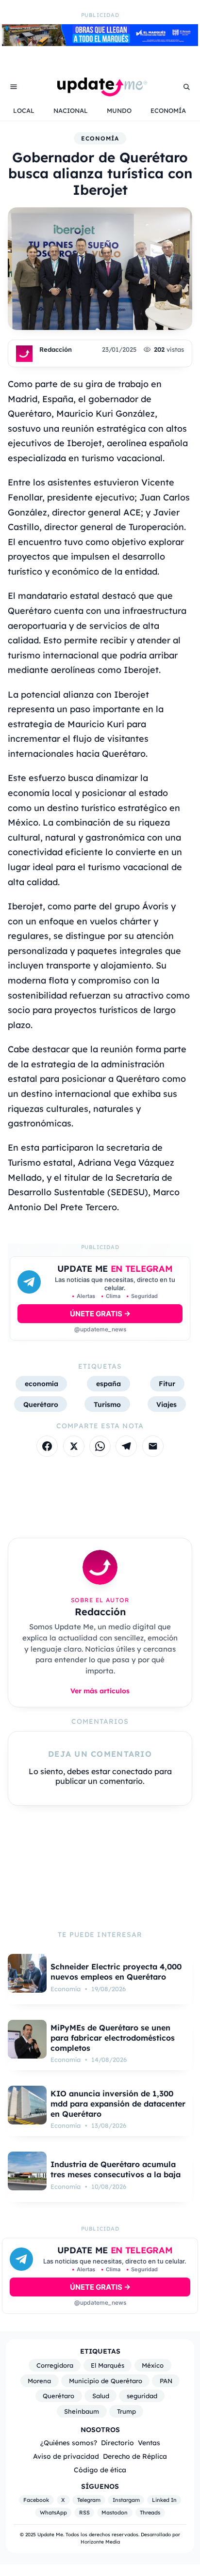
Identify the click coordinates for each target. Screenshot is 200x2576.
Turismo (107, 1404)
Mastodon (115, 2513)
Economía (100, 138)
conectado (132, 1771)
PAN (166, 2381)
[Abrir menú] (14, 87)
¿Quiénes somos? (69, 2443)
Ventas (149, 2443)
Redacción (56, 349)
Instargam (126, 2500)
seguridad (142, 2396)
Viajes (167, 1404)
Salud (101, 2396)
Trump (126, 2411)
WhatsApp (53, 2513)
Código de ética (100, 2470)
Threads (150, 2513)
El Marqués (108, 2365)
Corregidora (55, 2365)
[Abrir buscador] (186, 87)
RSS (84, 2513)
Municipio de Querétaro (106, 2381)
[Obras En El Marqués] (100, 43)
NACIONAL (71, 110)
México (153, 2365)
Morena (39, 2381)
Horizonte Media (100, 2542)
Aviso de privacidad (66, 2456)
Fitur (167, 1383)
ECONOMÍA (168, 110)
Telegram (89, 2500)
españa (108, 1383)
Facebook (36, 2500)
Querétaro (41, 1404)
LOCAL (24, 110)
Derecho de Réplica (135, 2456)
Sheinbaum (82, 2411)
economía (42, 1383)
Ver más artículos (100, 1691)
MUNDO (119, 110)
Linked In (164, 2500)
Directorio (117, 2443)
